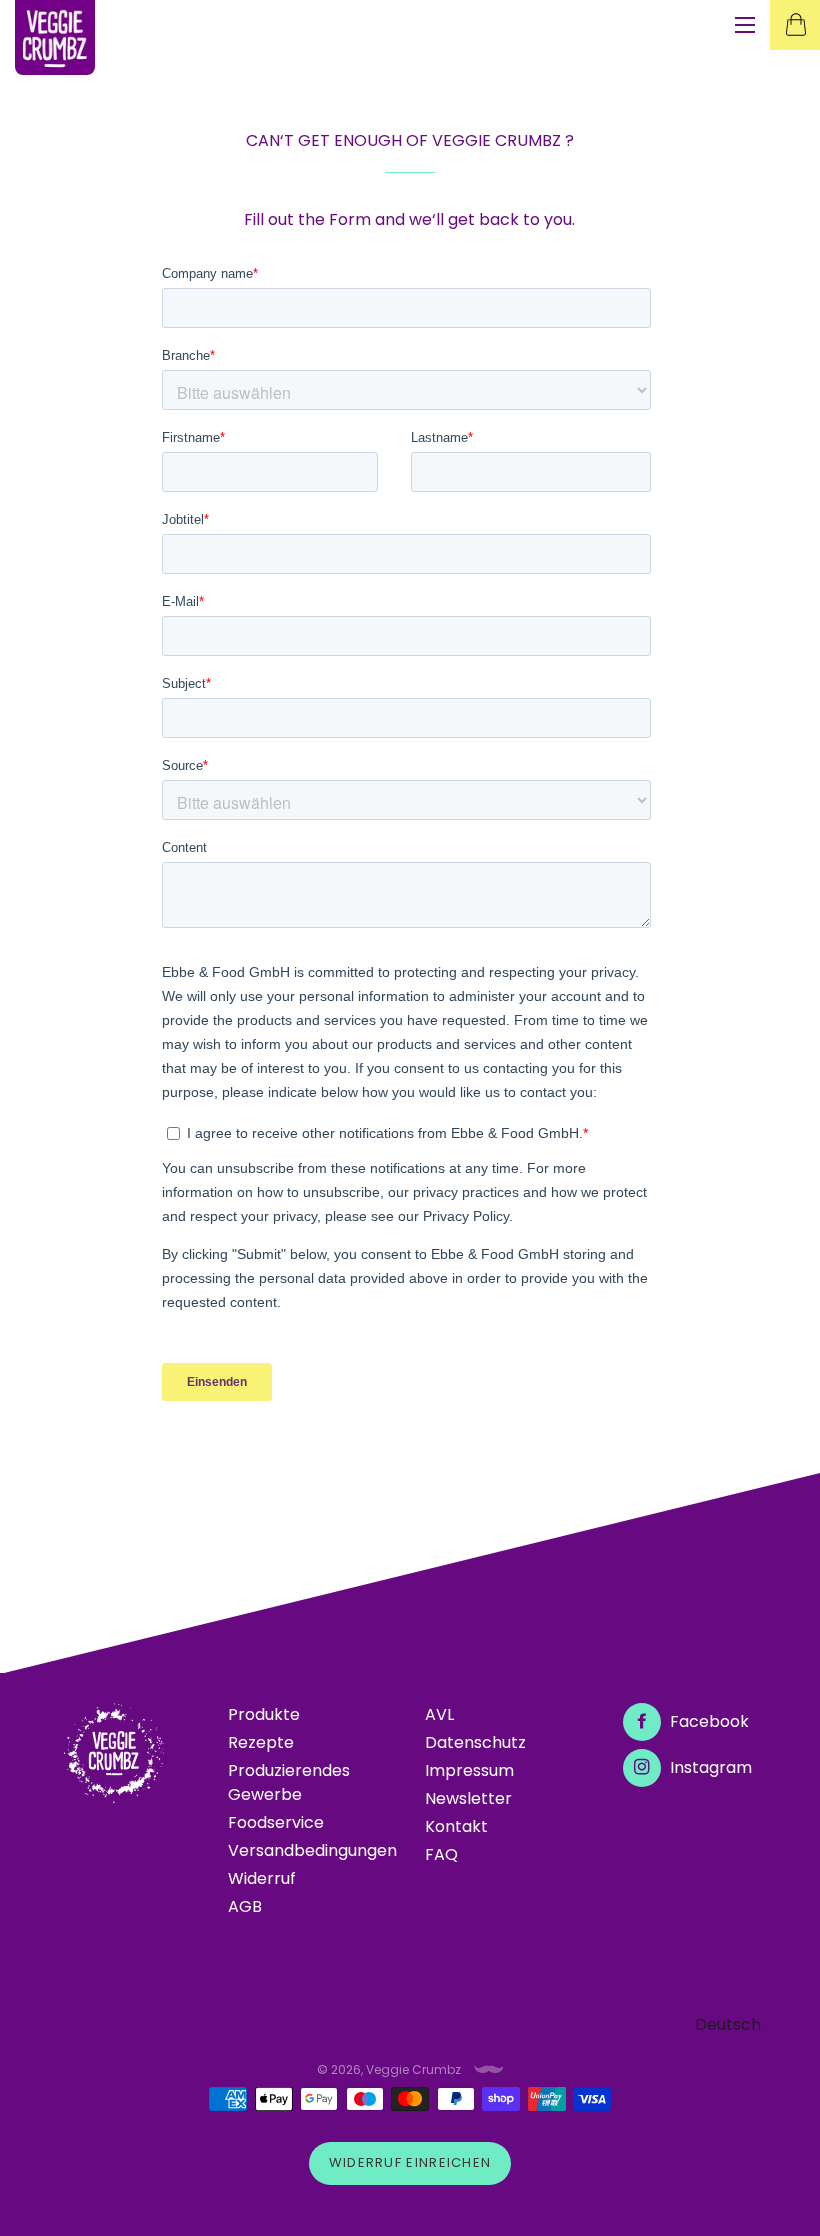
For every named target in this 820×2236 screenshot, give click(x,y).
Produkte (264, 1714)
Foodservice (276, 1822)
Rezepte (261, 1742)
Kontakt (456, 1826)
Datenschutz (475, 1742)
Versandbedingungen (312, 1850)
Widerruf (262, 1878)
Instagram (709, 1767)
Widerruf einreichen (410, 2162)
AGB (245, 1906)
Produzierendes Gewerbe (289, 1782)
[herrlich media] (489, 2069)
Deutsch (728, 2024)
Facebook (707, 1721)
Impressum (469, 1770)
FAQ (441, 1854)
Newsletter (468, 1798)
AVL (439, 1714)
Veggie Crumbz (413, 2069)
